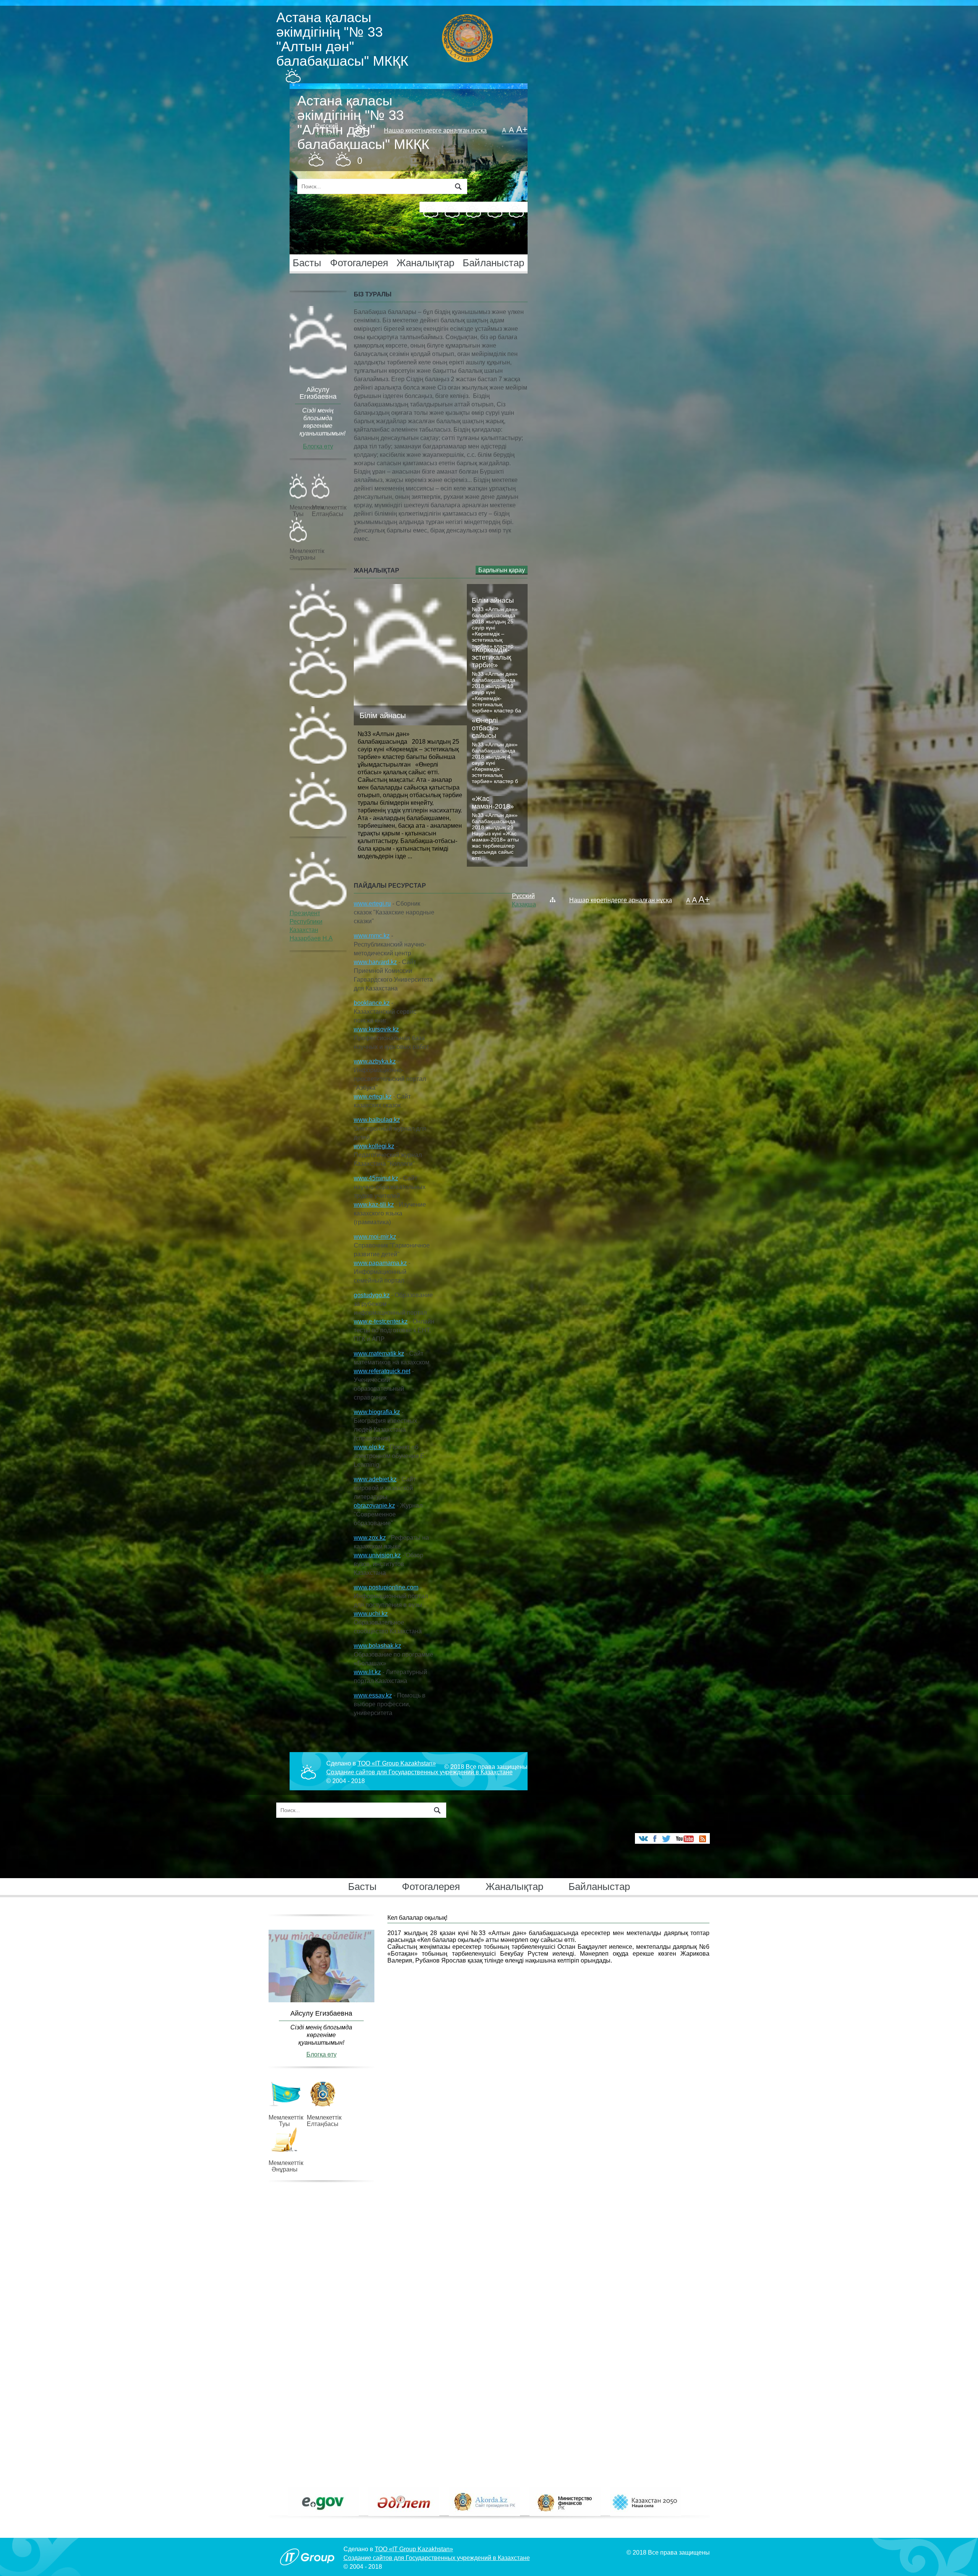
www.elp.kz (369, 1447)
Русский (327, 126)
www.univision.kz (377, 1555)
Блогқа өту (318, 446)
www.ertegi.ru (372, 904)
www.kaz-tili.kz (374, 1205)
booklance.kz (372, 1003)
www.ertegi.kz (373, 1096)
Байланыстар (493, 263)
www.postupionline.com (386, 1587)
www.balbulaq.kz (377, 1120)
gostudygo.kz (372, 1295)
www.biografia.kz (377, 1412)
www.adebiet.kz (375, 1479)
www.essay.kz (373, 1695)
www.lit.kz (367, 1672)
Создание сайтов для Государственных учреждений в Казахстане (419, 1772)
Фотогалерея (359, 263)
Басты (307, 263)
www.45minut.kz (376, 1178)
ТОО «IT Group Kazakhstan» (397, 1763)
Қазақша (327, 134)
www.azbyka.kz (375, 1061)
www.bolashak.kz (377, 1646)
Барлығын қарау (502, 570)
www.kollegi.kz (374, 1146)
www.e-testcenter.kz (381, 1321)
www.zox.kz (370, 1538)
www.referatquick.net (382, 1371)
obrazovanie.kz (374, 1506)
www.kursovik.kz (376, 1029)
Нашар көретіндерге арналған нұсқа (435, 130)
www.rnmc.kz (372, 936)
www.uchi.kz (371, 1614)
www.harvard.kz (375, 962)
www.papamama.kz (380, 1263)
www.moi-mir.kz (375, 1237)
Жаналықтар (425, 263)
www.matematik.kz (379, 1354)
